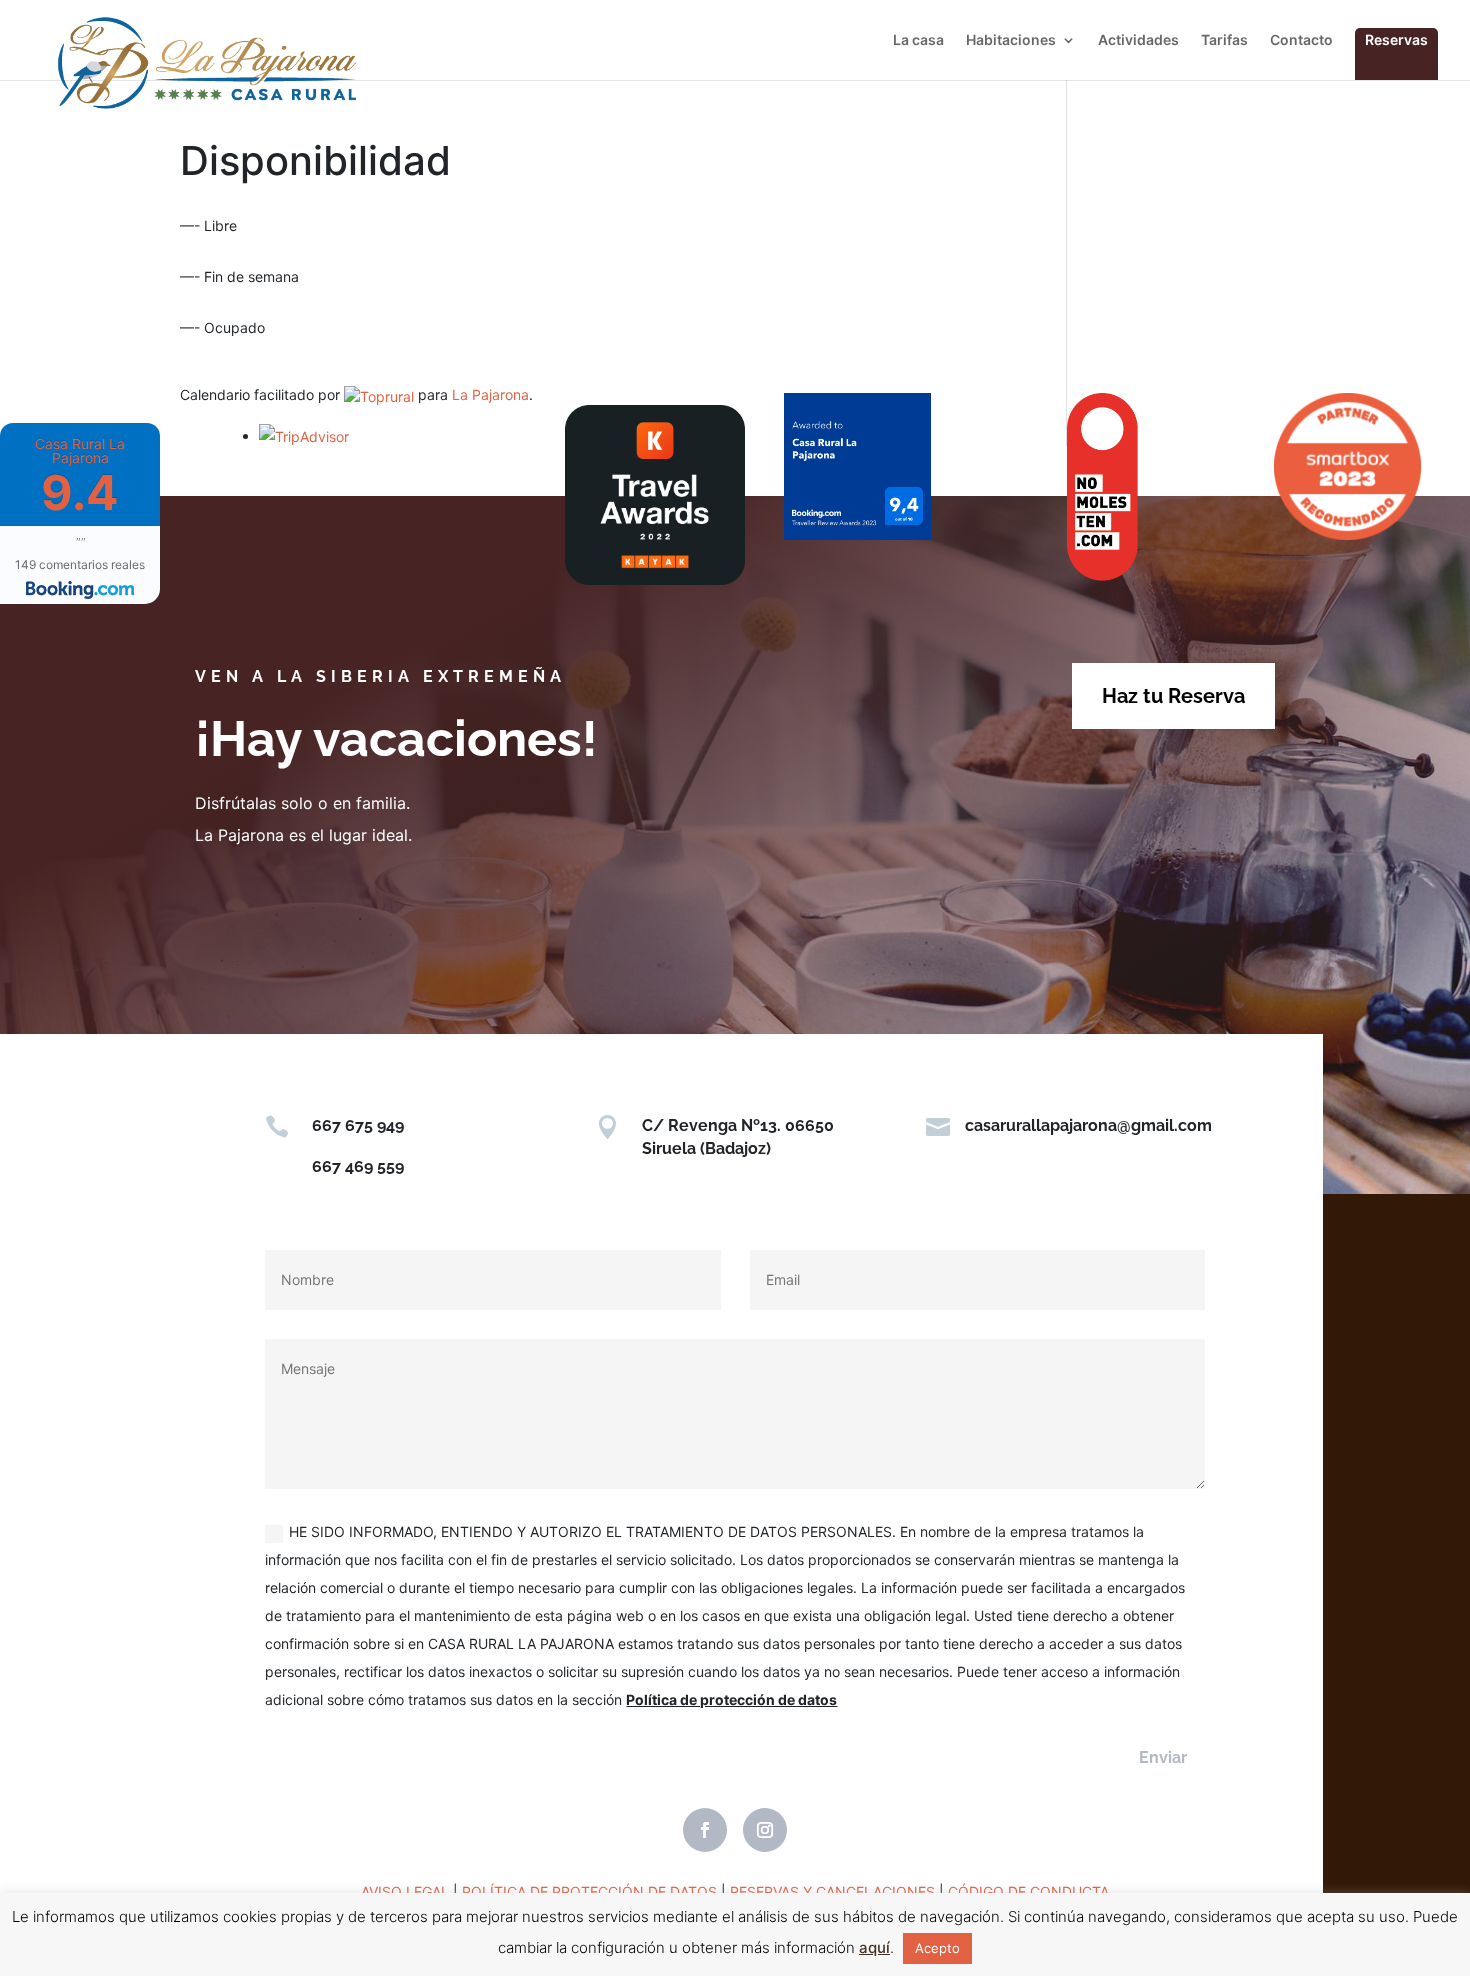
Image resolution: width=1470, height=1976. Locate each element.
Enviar (1163, 1757)
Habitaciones (1011, 40)
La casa (918, 40)
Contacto (1301, 40)
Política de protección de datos (731, 1699)
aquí (874, 1947)
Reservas (1396, 39)
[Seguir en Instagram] (765, 1830)
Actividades (1138, 40)
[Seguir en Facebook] (705, 1830)
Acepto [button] (937, 1948)
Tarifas (1224, 40)
